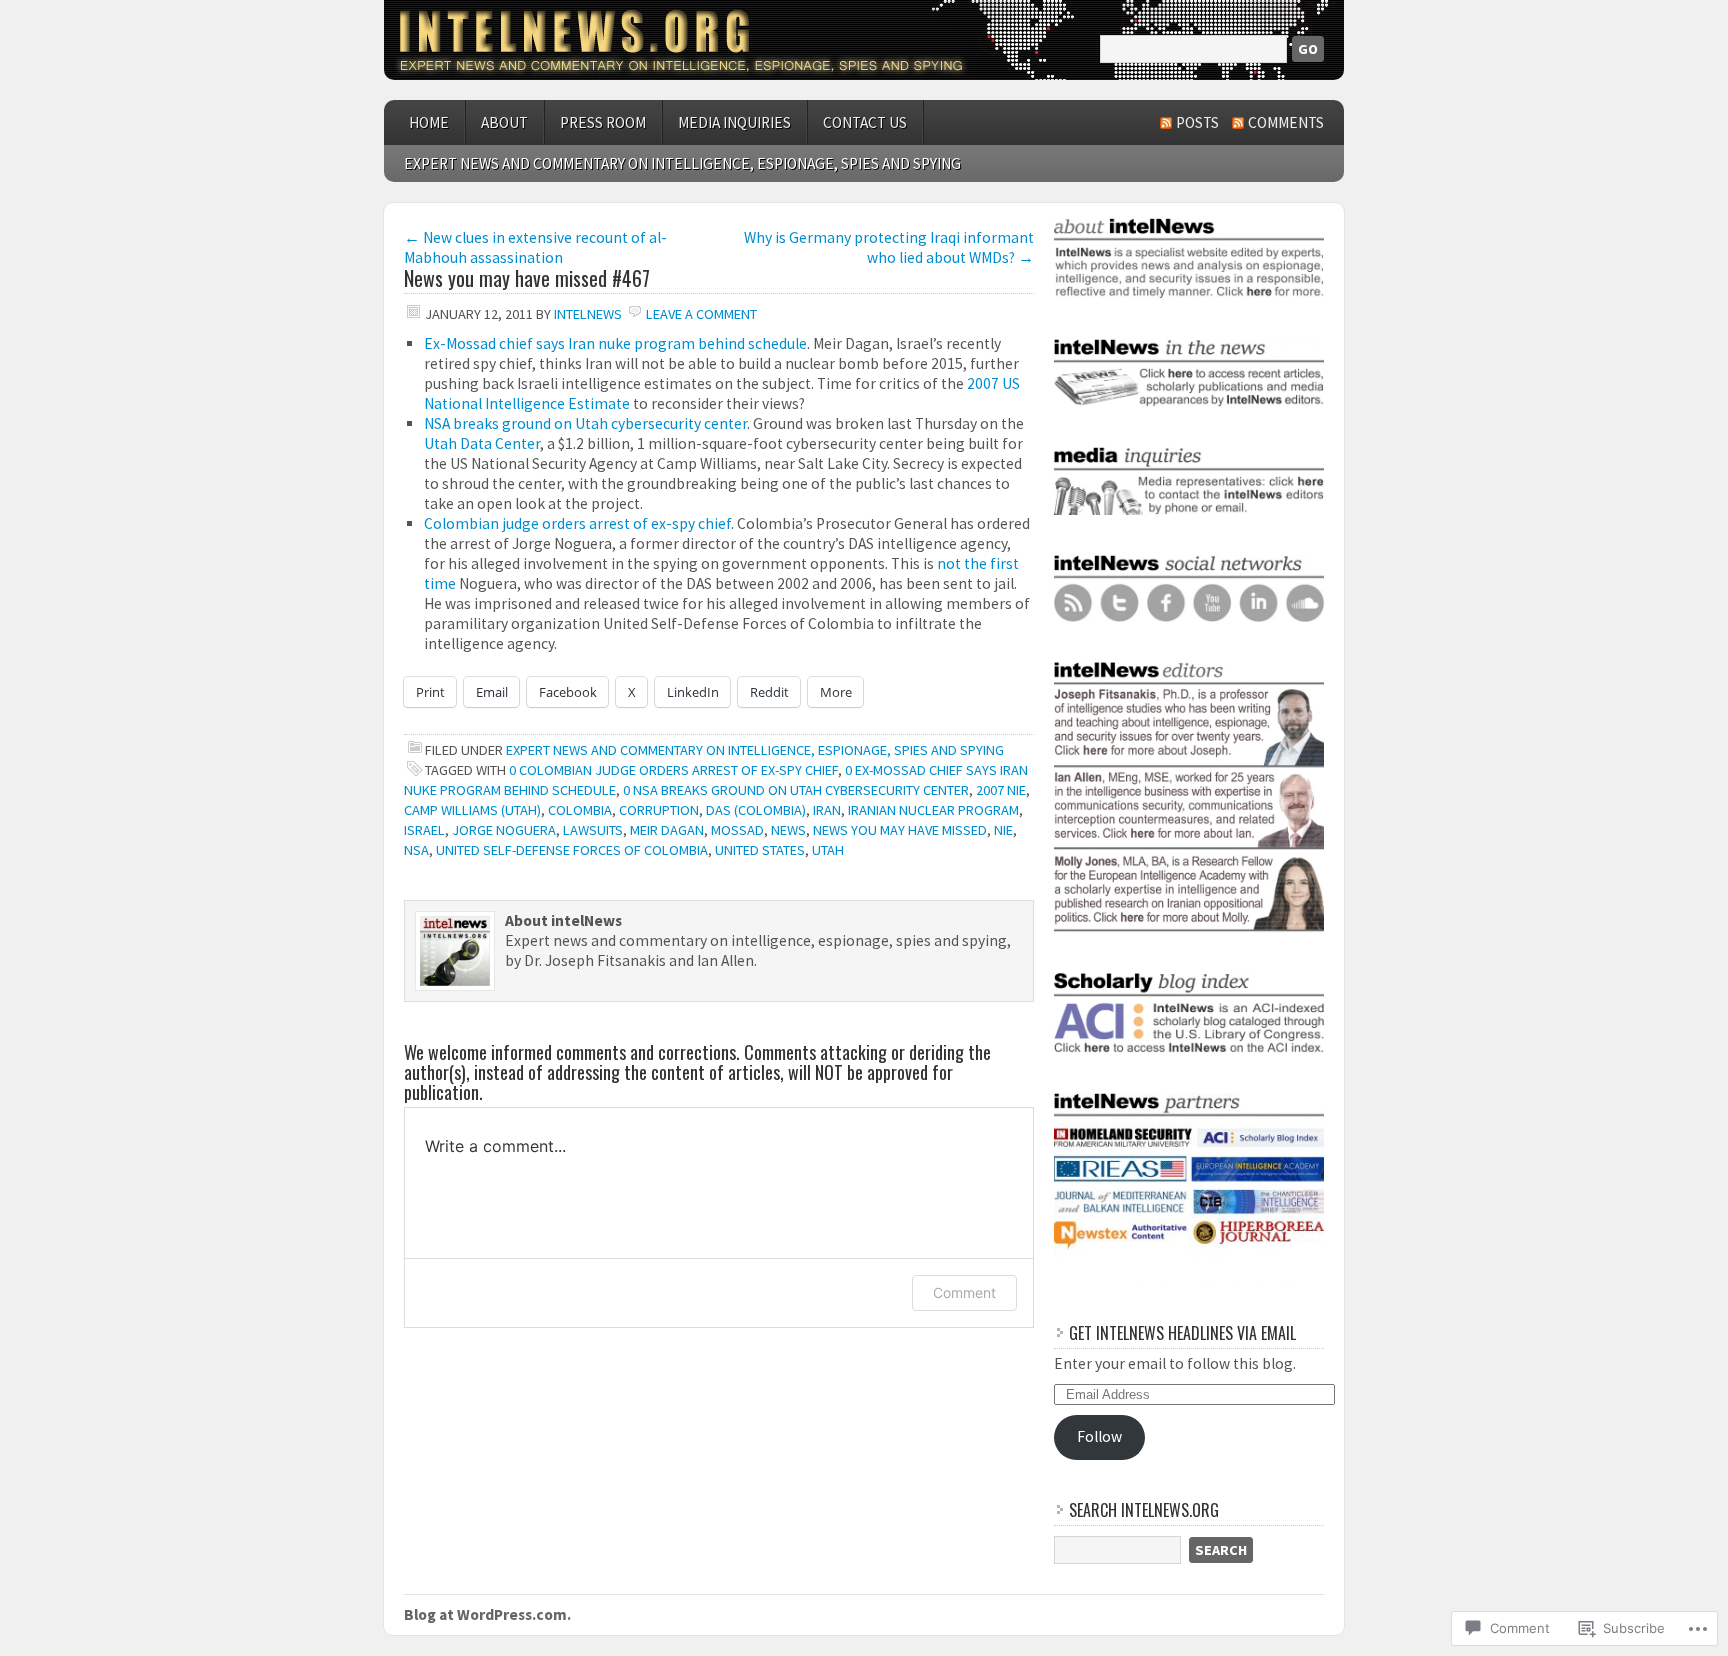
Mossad (737, 830)
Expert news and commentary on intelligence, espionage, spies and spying (682, 163)
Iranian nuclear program (933, 810)
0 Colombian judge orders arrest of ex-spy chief (673, 770)
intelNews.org (864, 40)
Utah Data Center (482, 443)
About (504, 122)
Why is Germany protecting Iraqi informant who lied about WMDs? (889, 247)
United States (760, 850)
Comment (964, 1292)
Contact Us (865, 122)
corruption (659, 810)
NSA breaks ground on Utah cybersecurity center (585, 423)
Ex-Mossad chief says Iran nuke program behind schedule (615, 343)
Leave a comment (701, 314)
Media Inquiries (734, 122)
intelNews (588, 314)
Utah (828, 850)
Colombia (580, 810)
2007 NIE (1001, 790)
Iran (827, 810)
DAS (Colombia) (756, 810)
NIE (1003, 830)
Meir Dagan (667, 830)
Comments (1286, 122)
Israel (424, 830)
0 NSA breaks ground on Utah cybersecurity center (796, 790)
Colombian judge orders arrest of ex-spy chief (577, 523)
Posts (1197, 122)
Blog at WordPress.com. (487, 1614)
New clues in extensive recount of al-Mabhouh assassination (535, 247)
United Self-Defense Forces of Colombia (572, 850)
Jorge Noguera (504, 830)
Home (429, 122)
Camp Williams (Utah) (472, 810)
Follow (1099, 1436)
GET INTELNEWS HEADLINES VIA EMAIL (1182, 1333)
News (788, 830)
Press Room (603, 122)
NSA (416, 850)
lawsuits (593, 830)
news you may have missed (900, 830)
